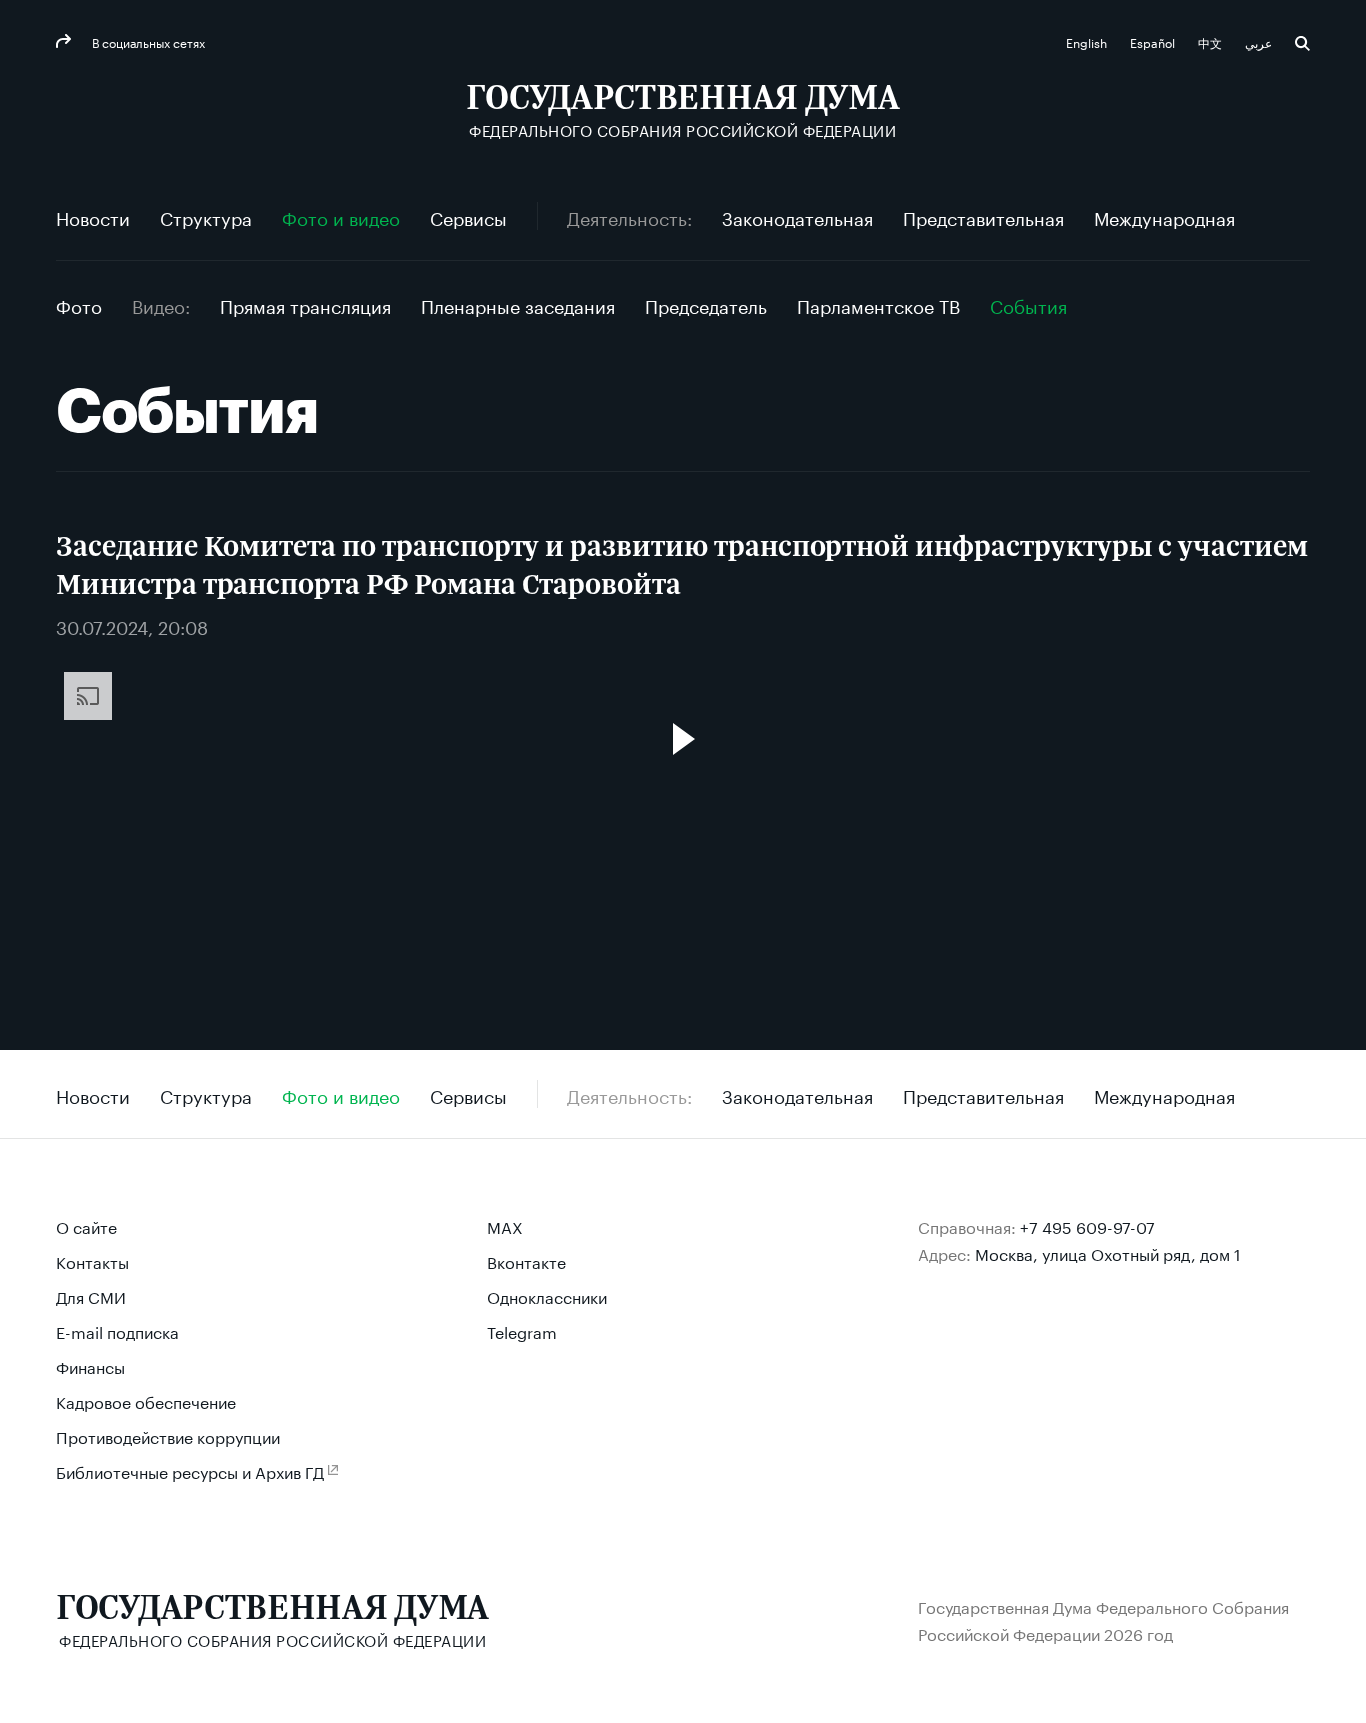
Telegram (522, 1330)
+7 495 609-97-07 (1087, 1225)
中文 (1211, 41)
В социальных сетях (147, 41)
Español (1154, 41)
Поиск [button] (1302, 43)
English (1088, 41)
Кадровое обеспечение (146, 1400)
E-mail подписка (117, 1330)
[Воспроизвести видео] (683, 739)
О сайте (86, 1225)
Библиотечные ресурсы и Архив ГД (190, 1470)
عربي (1260, 41)
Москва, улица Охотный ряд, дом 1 (1108, 1252)
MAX (505, 1225)
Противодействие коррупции (168, 1435)
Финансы (90, 1365)
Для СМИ (91, 1295)
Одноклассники (547, 1295)
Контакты (92, 1260)
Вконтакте (526, 1260)
